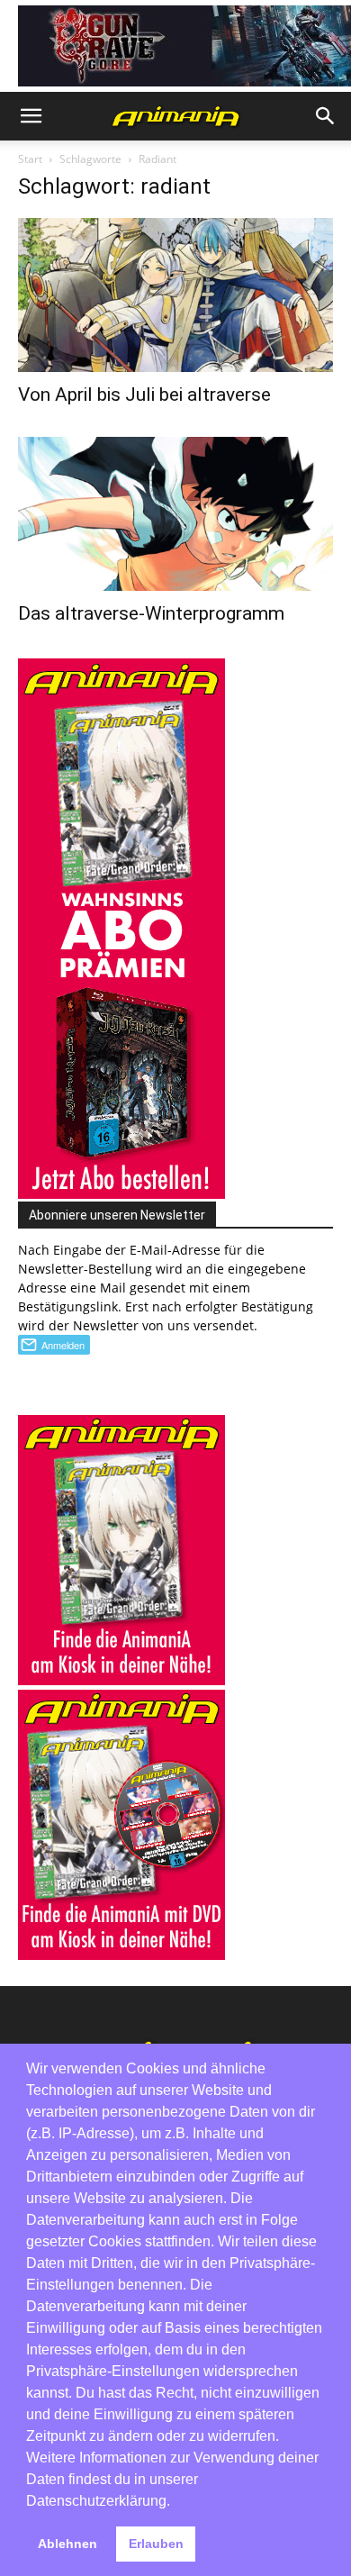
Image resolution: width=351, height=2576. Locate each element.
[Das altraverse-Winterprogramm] (175, 514)
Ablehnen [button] (67, 2544)
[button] (31, 116)
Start (30, 159)
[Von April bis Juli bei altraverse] (175, 295)
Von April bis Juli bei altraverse (144, 395)
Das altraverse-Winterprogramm (151, 613)
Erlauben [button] (156, 2544)
